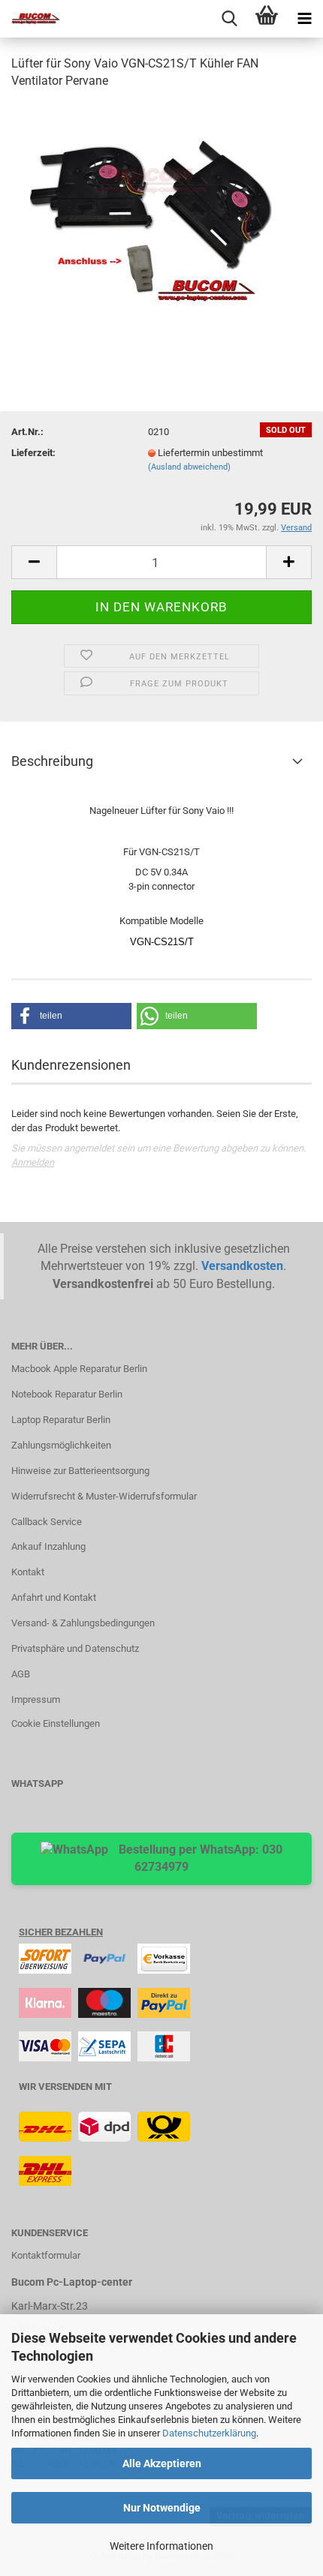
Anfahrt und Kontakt (54, 1597)
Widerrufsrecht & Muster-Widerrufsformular (104, 1496)
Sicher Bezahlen (61, 1932)
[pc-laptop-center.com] (30, 19)
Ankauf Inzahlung (48, 1546)
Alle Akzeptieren (162, 2463)
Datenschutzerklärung (209, 2433)
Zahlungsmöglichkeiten (61, 1445)
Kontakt (28, 1572)
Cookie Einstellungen (56, 1723)
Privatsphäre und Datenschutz (75, 1648)
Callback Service (47, 1522)
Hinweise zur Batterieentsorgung (80, 1471)
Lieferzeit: (33, 453)
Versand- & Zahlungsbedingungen (83, 1623)
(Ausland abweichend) (189, 467)
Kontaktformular (46, 2255)
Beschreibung (52, 761)
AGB (21, 1674)
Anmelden (33, 1162)
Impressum (36, 1699)
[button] (71, 1016)
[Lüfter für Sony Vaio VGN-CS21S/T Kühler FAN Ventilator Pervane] (161, 215)
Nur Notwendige (162, 2508)
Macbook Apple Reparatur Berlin (79, 1369)
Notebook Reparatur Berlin (67, 1394)
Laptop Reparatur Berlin (61, 1420)
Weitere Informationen (161, 2546)
